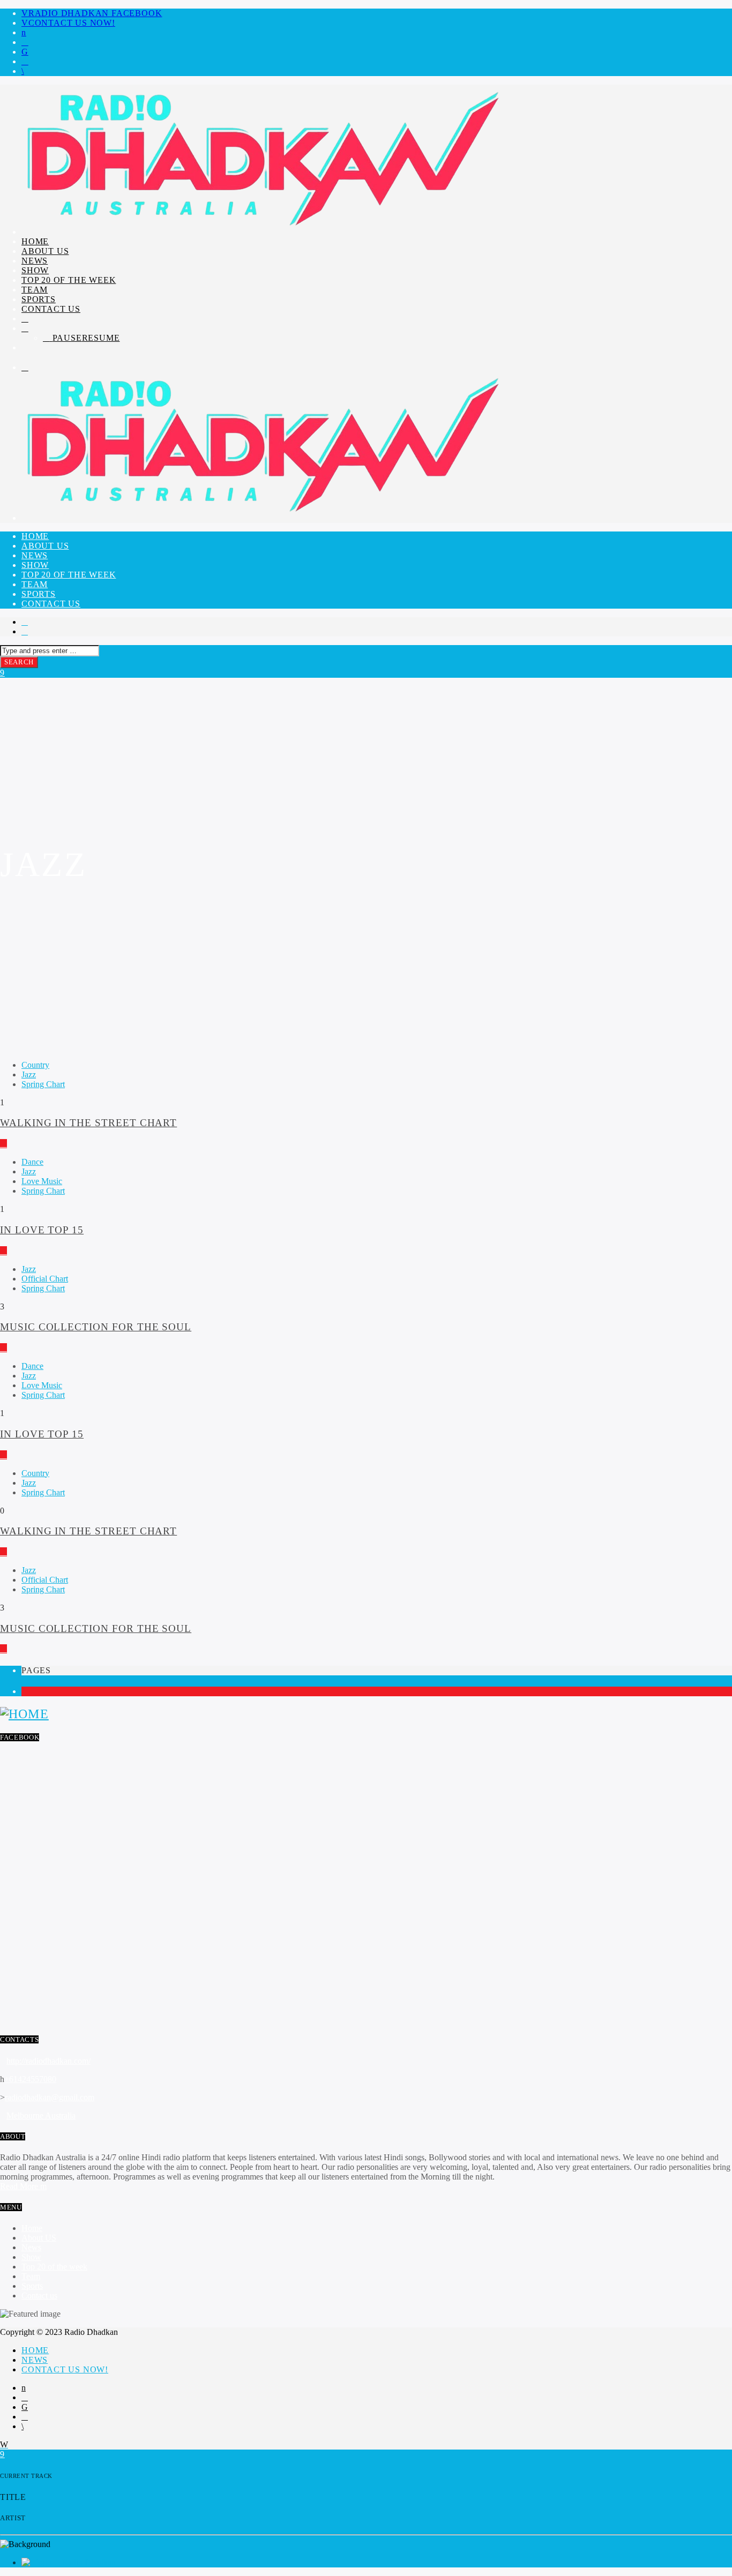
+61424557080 (30, 2079)
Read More (20, 2186)
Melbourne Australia (41, 2116)
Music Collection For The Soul (96, 1327)
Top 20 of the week (69, 280)
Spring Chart (43, 1084)
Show (35, 270)
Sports (39, 299)
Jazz (29, 1074)
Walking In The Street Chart (88, 1123)
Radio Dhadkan (88, 2562)
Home (35, 241)
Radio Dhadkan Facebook (95, 13)
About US (45, 251)
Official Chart (45, 1279)
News (35, 261)
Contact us (51, 309)
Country (35, 1065)
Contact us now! (72, 23)
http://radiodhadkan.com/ (48, 2061)
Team (35, 290)
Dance (32, 1162)
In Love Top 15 (42, 1230)
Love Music (42, 1181)
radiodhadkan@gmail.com (50, 2097)
